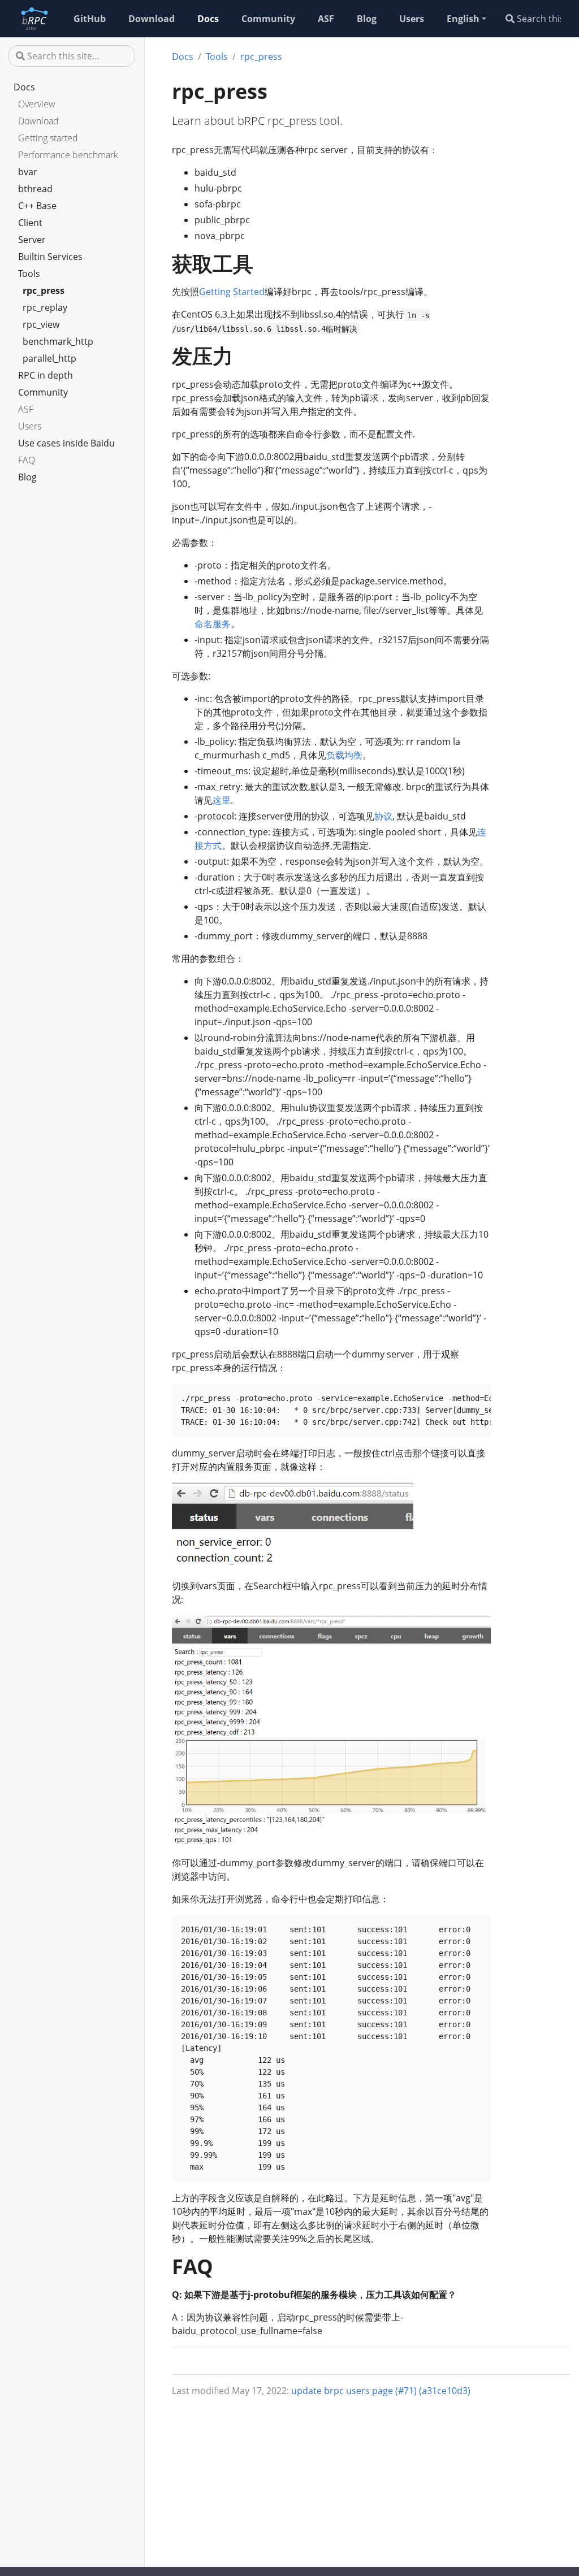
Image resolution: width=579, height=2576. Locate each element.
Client (30, 223)
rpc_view (41, 324)
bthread (35, 189)
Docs (24, 87)
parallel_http (49, 358)
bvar (28, 172)
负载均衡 (344, 755)
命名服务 (213, 624)
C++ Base (37, 206)
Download (38, 121)
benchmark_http (58, 341)
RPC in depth (46, 375)
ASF (26, 409)
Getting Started (232, 292)
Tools (29, 274)
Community (43, 392)
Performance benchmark (68, 155)
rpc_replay (45, 307)
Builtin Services (50, 257)
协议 (383, 816)
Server (32, 240)
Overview (37, 104)
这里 (222, 800)
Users (30, 426)
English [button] (463, 19)
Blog (27, 477)
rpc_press (44, 290)
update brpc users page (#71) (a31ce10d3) (381, 2391)
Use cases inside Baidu (66, 443)
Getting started (48, 138)
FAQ (27, 460)
